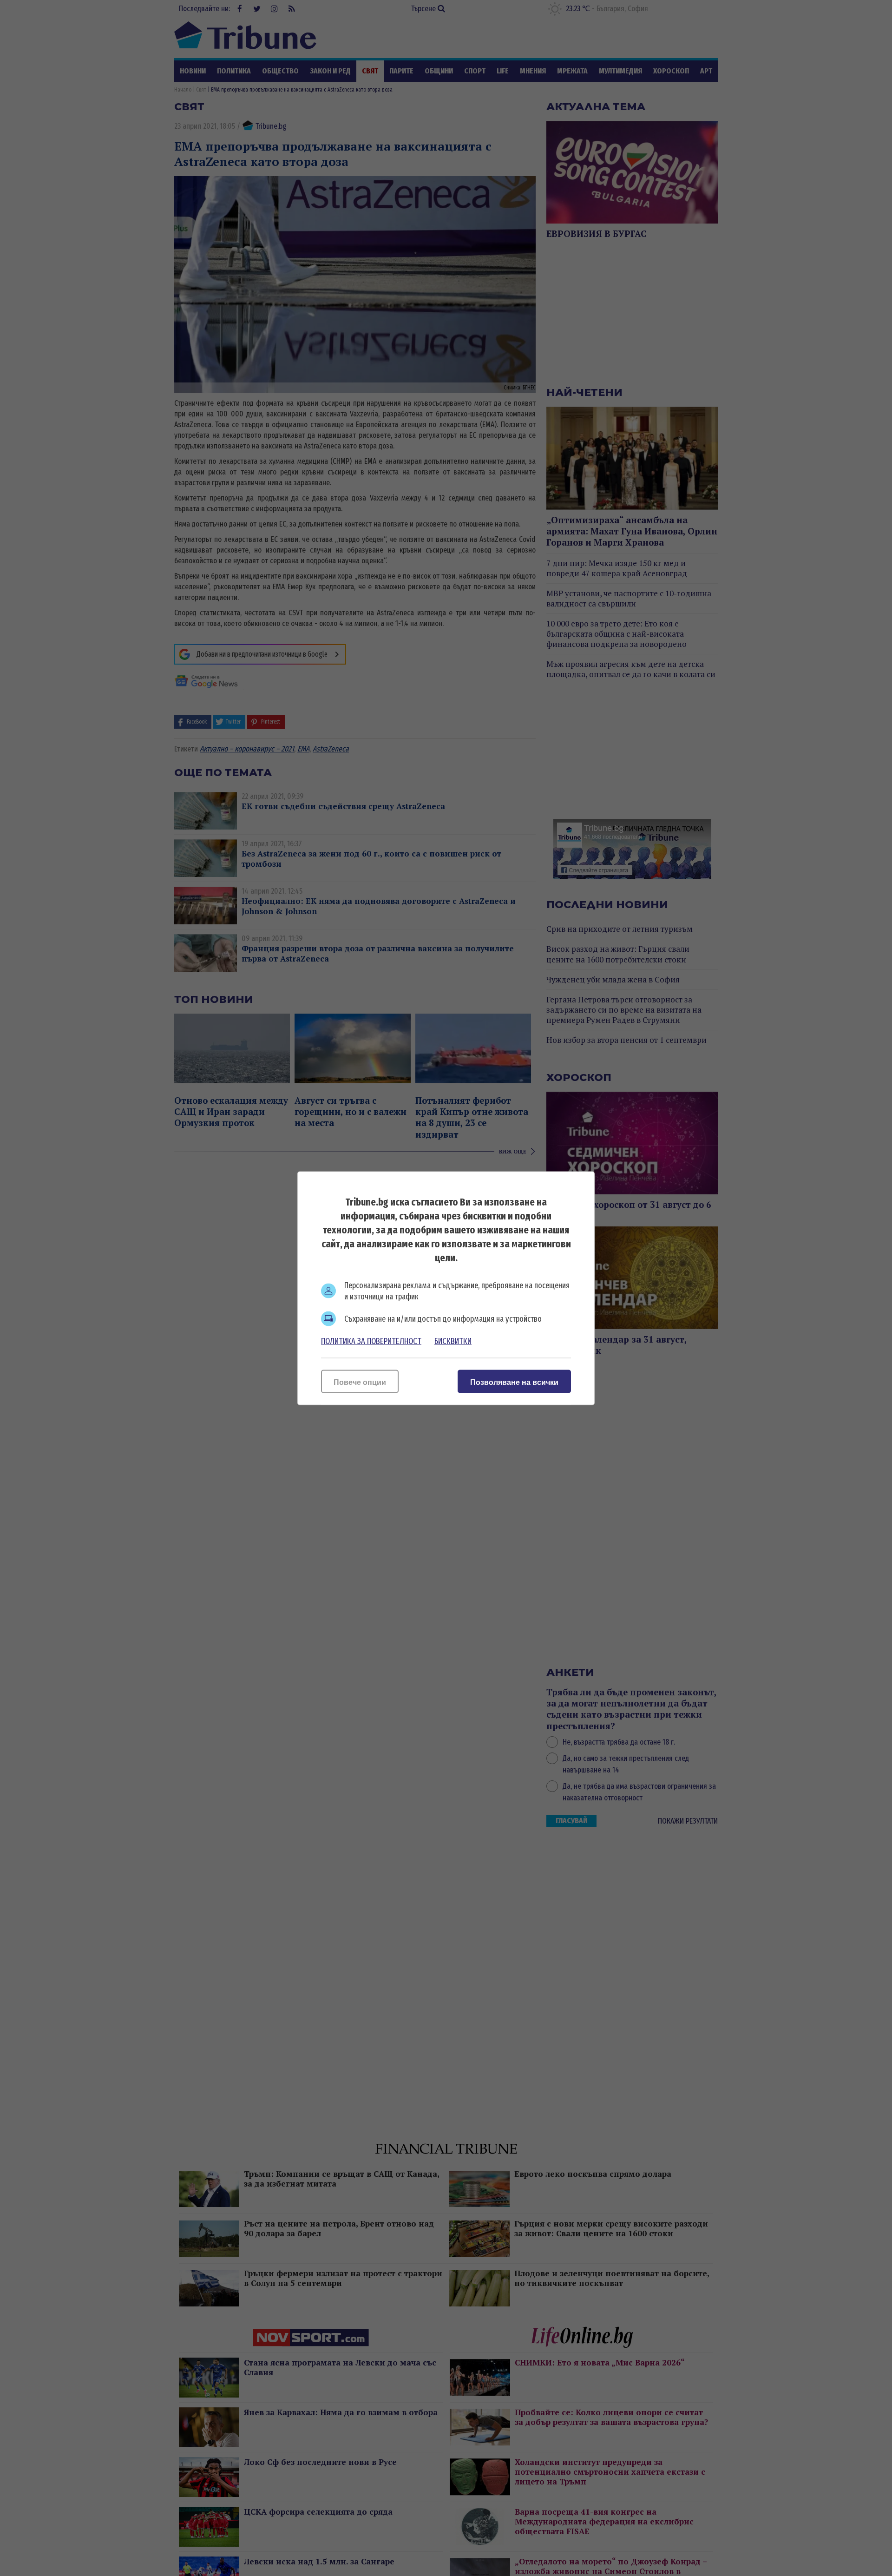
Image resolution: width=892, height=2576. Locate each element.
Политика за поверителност (371, 1341)
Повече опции (360, 1382)
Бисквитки (453, 1341)
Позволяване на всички (514, 1382)
